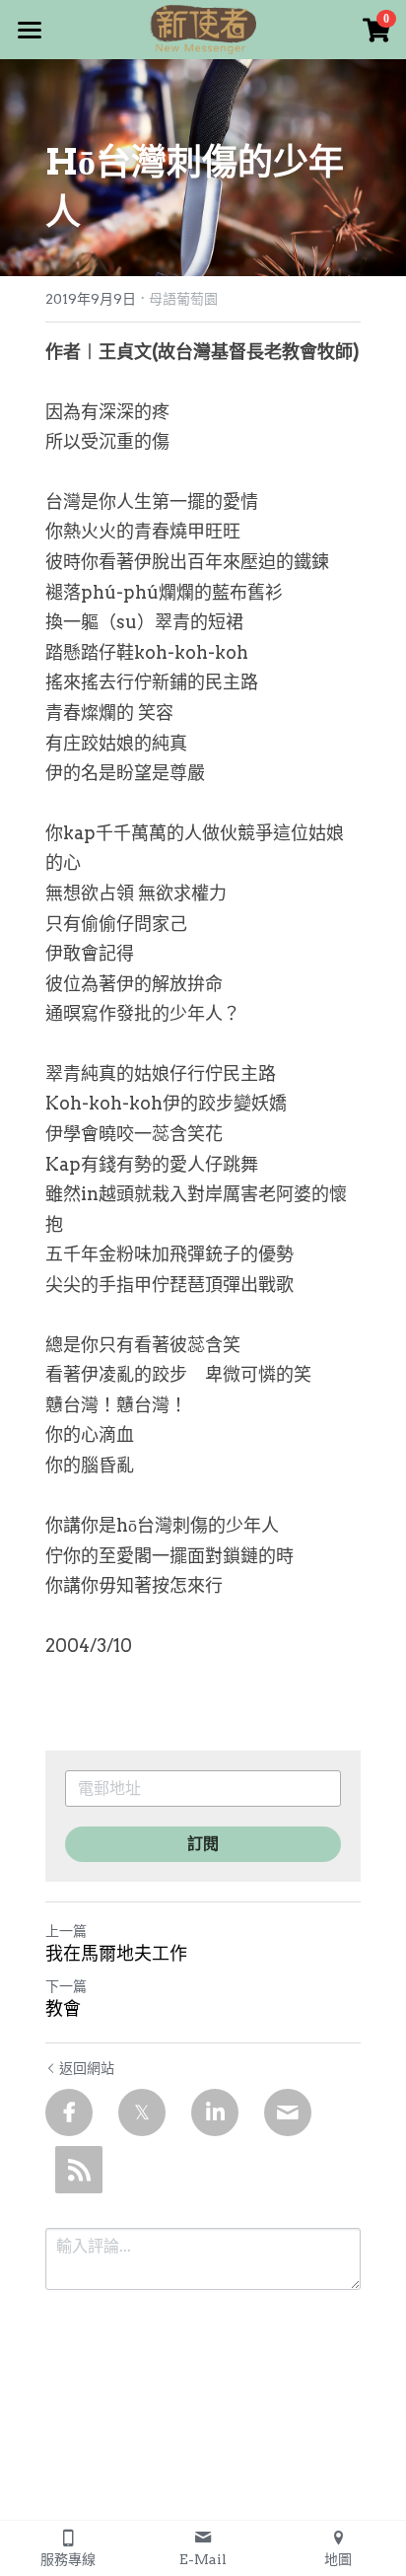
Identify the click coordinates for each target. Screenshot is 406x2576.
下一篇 (66, 1986)
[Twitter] (142, 2112)
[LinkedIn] (215, 2112)
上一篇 (66, 1931)
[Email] (288, 2112)
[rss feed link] (79, 2170)
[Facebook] (69, 2112)
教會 (63, 2008)
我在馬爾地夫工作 (116, 1953)
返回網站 (87, 2068)
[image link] (203, 28)
